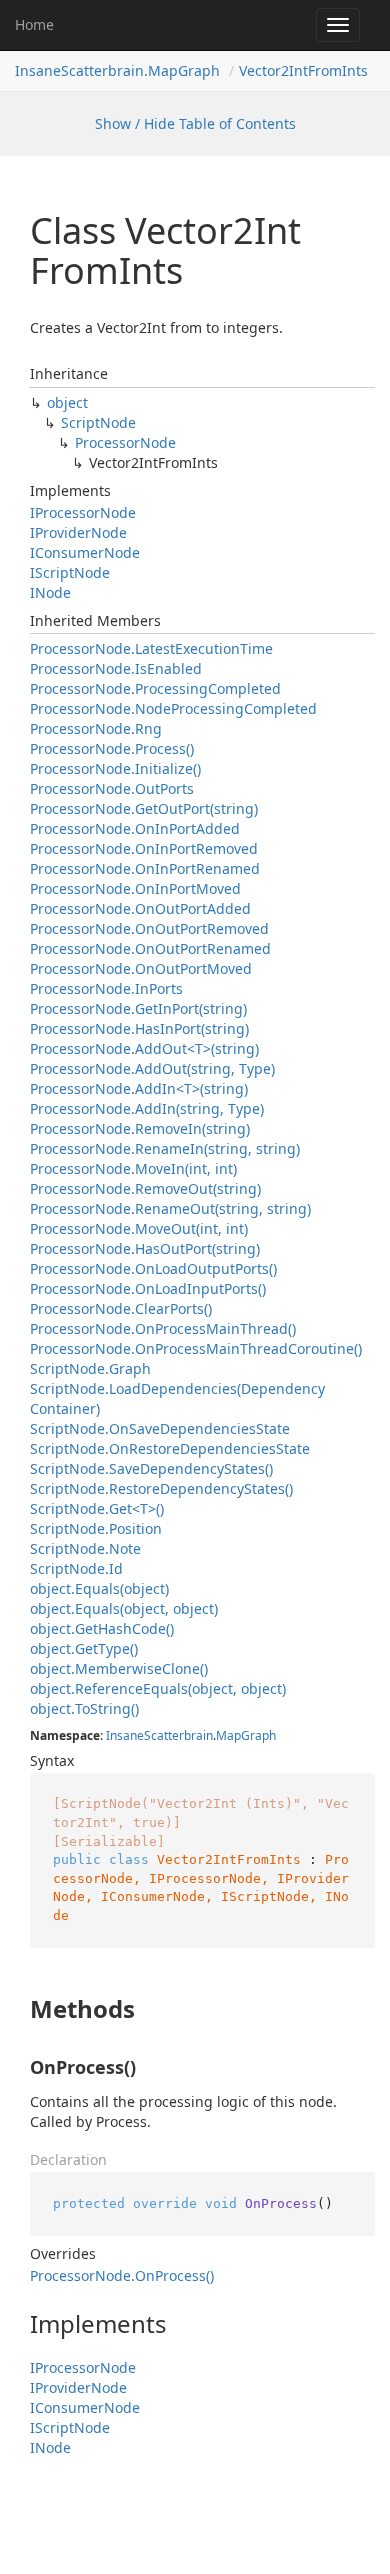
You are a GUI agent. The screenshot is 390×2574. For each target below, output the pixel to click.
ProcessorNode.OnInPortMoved (135, 888)
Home (34, 24)
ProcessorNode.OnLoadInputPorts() (148, 1288)
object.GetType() (84, 1648)
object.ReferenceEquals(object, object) (158, 1688)
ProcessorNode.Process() (112, 748)
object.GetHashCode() (102, 1628)
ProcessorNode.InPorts (106, 988)
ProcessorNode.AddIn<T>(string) (139, 1088)
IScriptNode (70, 572)
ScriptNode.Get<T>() (97, 1508)
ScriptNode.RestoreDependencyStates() (161, 1488)
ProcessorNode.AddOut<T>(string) (144, 1048)
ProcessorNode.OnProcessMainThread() (163, 1328)
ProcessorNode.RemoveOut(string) (145, 1188)
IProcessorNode (83, 512)
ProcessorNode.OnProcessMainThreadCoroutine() (196, 1348)
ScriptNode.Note (85, 1548)
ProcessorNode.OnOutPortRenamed (150, 948)
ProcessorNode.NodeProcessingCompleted (173, 708)
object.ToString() (84, 1708)
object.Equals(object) (99, 1588)
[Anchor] (13, 2009)
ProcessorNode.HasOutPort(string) (145, 1248)
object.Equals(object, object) (124, 1608)
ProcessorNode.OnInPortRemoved (144, 848)
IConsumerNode (85, 552)
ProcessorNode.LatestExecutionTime (151, 648)
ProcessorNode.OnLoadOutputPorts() (153, 1268)
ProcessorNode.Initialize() (115, 768)
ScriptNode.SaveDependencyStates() (151, 1468)
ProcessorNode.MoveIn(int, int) (133, 1168)
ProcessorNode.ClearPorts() (121, 1308)
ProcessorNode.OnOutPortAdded (140, 908)
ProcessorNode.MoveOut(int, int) (139, 1228)
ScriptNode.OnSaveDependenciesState (160, 1428)
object (67, 402)
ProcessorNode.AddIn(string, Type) (147, 1108)
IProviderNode (78, 532)
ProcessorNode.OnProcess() (122, 2275)
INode (50, 592)
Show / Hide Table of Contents (195, 123)
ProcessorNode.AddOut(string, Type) (152, 1068)
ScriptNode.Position (96, 1528)
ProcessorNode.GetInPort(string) (138, 1008)
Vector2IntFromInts (303, 70)
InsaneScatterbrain (159, 1735)
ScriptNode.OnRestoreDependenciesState (170, 1448)
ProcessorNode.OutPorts (112, 788)
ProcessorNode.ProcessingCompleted (155, 688)
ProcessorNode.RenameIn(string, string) (165, 1148)
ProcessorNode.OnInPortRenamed (145, 868)
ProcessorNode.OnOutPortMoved (141, 968)
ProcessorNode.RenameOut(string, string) (170, 1208)
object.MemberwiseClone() (119, 1668)
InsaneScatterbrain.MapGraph (117, 70)
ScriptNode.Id (76, 1568)
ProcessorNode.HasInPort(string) (139, 1028)
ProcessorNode (125, 442)
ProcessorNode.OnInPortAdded (135, 828)
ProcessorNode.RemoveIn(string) (140, 1128)
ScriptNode (98, 422)
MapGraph (246, 1735)
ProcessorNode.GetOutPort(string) (144, 808)
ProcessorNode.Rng (96, 728)
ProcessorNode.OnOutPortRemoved (149, 928)
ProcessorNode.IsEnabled (116, 668)
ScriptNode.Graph (90, 1368)
